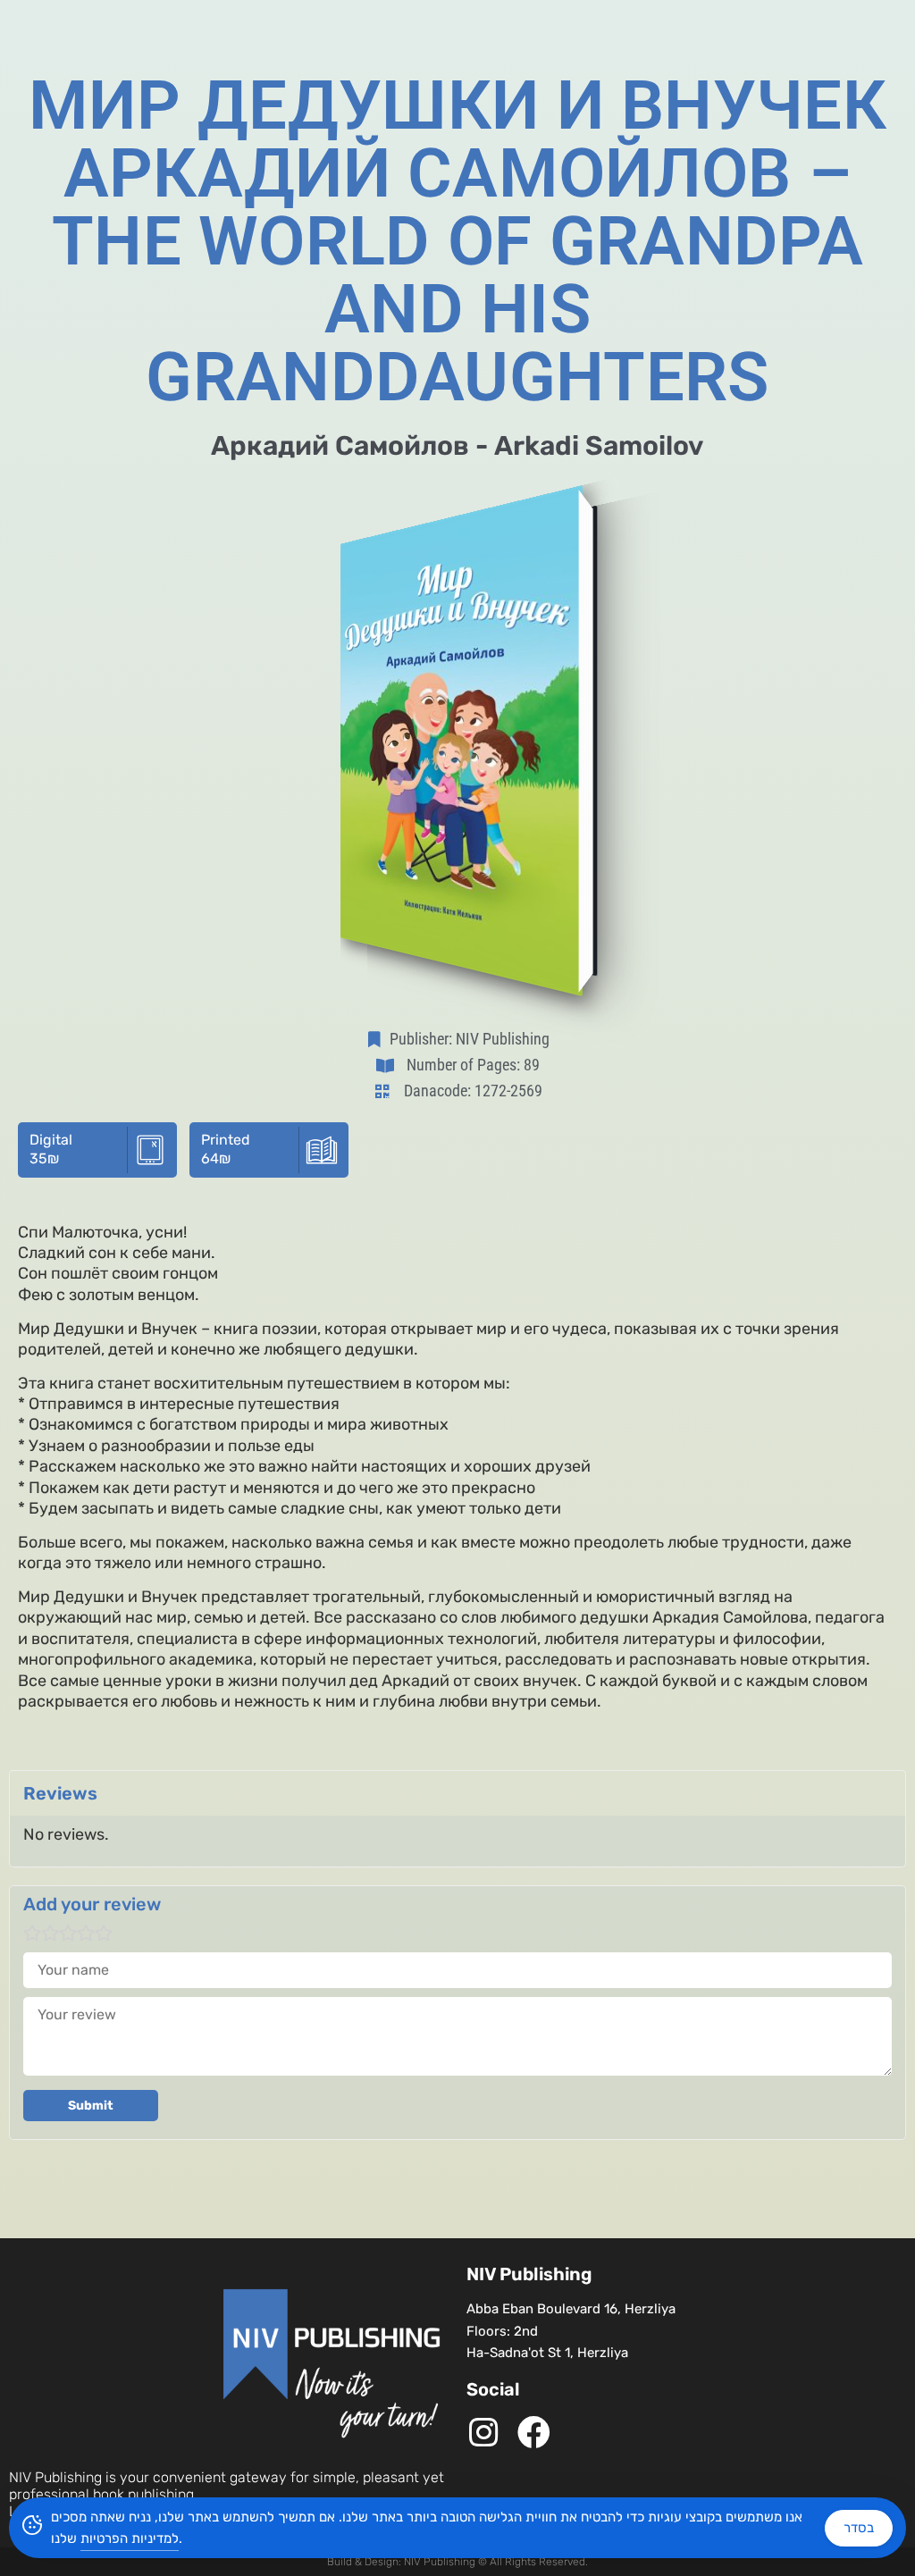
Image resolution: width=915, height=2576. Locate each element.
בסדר (859, 2528)
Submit (91, 2106)
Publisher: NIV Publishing (470, 1039)
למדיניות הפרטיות (130, 2538)
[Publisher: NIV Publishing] (378, 1039)
